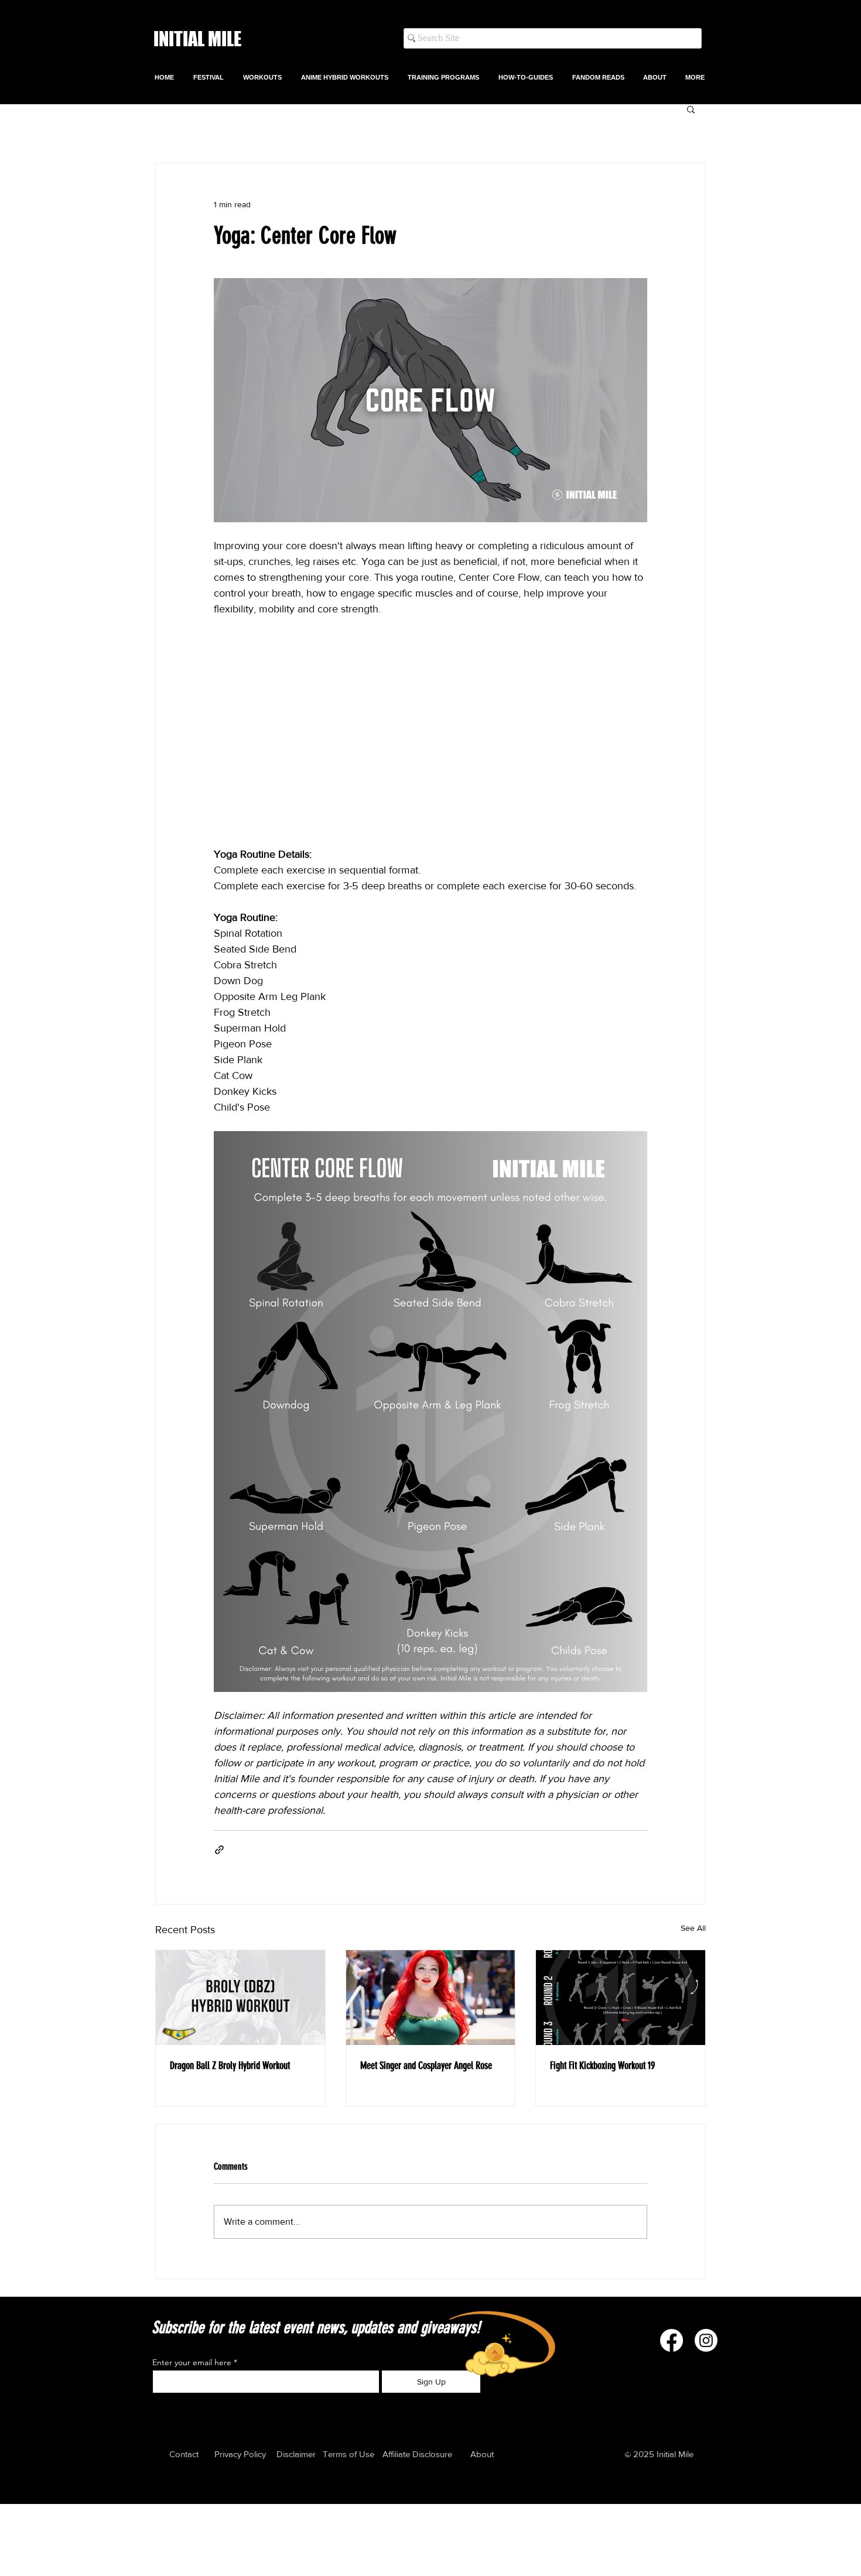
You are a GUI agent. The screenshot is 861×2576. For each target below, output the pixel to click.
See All (693, 1928)
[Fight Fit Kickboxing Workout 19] (621, 1998)
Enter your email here (192, 2362)
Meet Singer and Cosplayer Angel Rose (426, 2065)
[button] (263, 77)
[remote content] (430, 732)
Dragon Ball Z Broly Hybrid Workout (230, 2065)
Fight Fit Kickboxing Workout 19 (602, 2065)
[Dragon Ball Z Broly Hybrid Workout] (240, 1998)
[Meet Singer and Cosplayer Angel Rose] (431, 1998)
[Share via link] (219, 1850)
